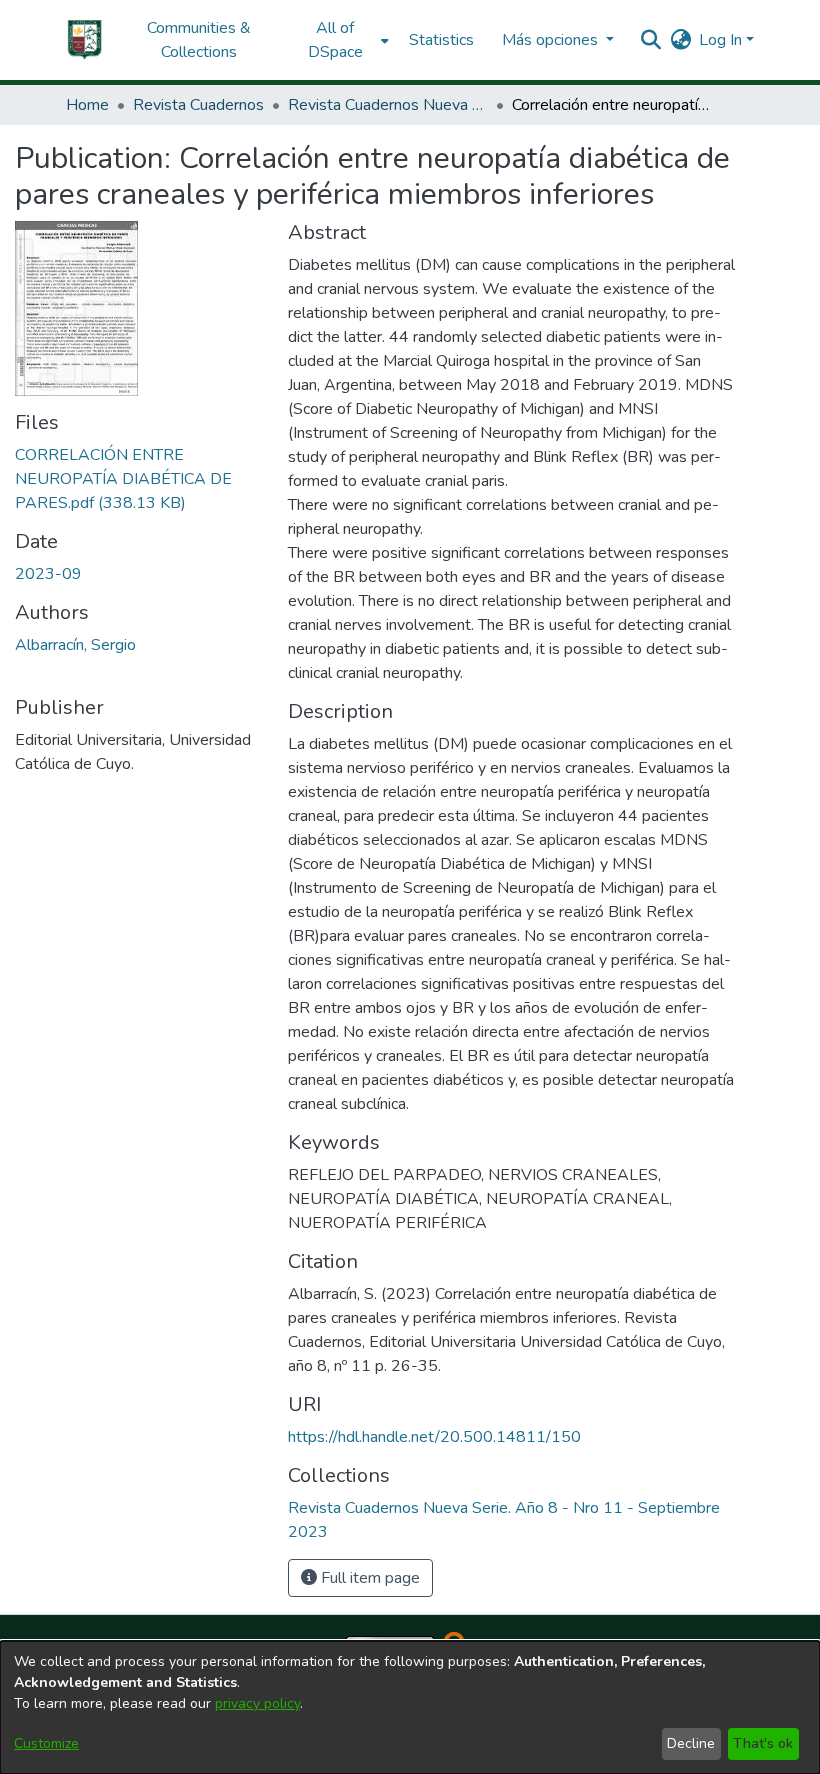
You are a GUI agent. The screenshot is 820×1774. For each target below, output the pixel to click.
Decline (691, 1743)
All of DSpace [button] (335, 40)
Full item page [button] (368, 1578)
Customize (46, 1743)
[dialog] (410, 1707)
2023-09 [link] (48, 574)
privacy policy (257, 1703)
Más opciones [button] (552, 40)
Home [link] (87, 105)
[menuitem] (341, 40)
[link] (123, 479)
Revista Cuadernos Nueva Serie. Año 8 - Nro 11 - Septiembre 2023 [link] (388, 105)
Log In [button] (722, 40)
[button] (85, 40)
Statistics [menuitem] (441, 40)
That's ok (763, 1743)
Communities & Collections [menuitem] (199, 40)
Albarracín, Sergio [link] (75, 645)
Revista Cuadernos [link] (198, 105)
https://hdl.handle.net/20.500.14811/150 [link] (434, 1437)
